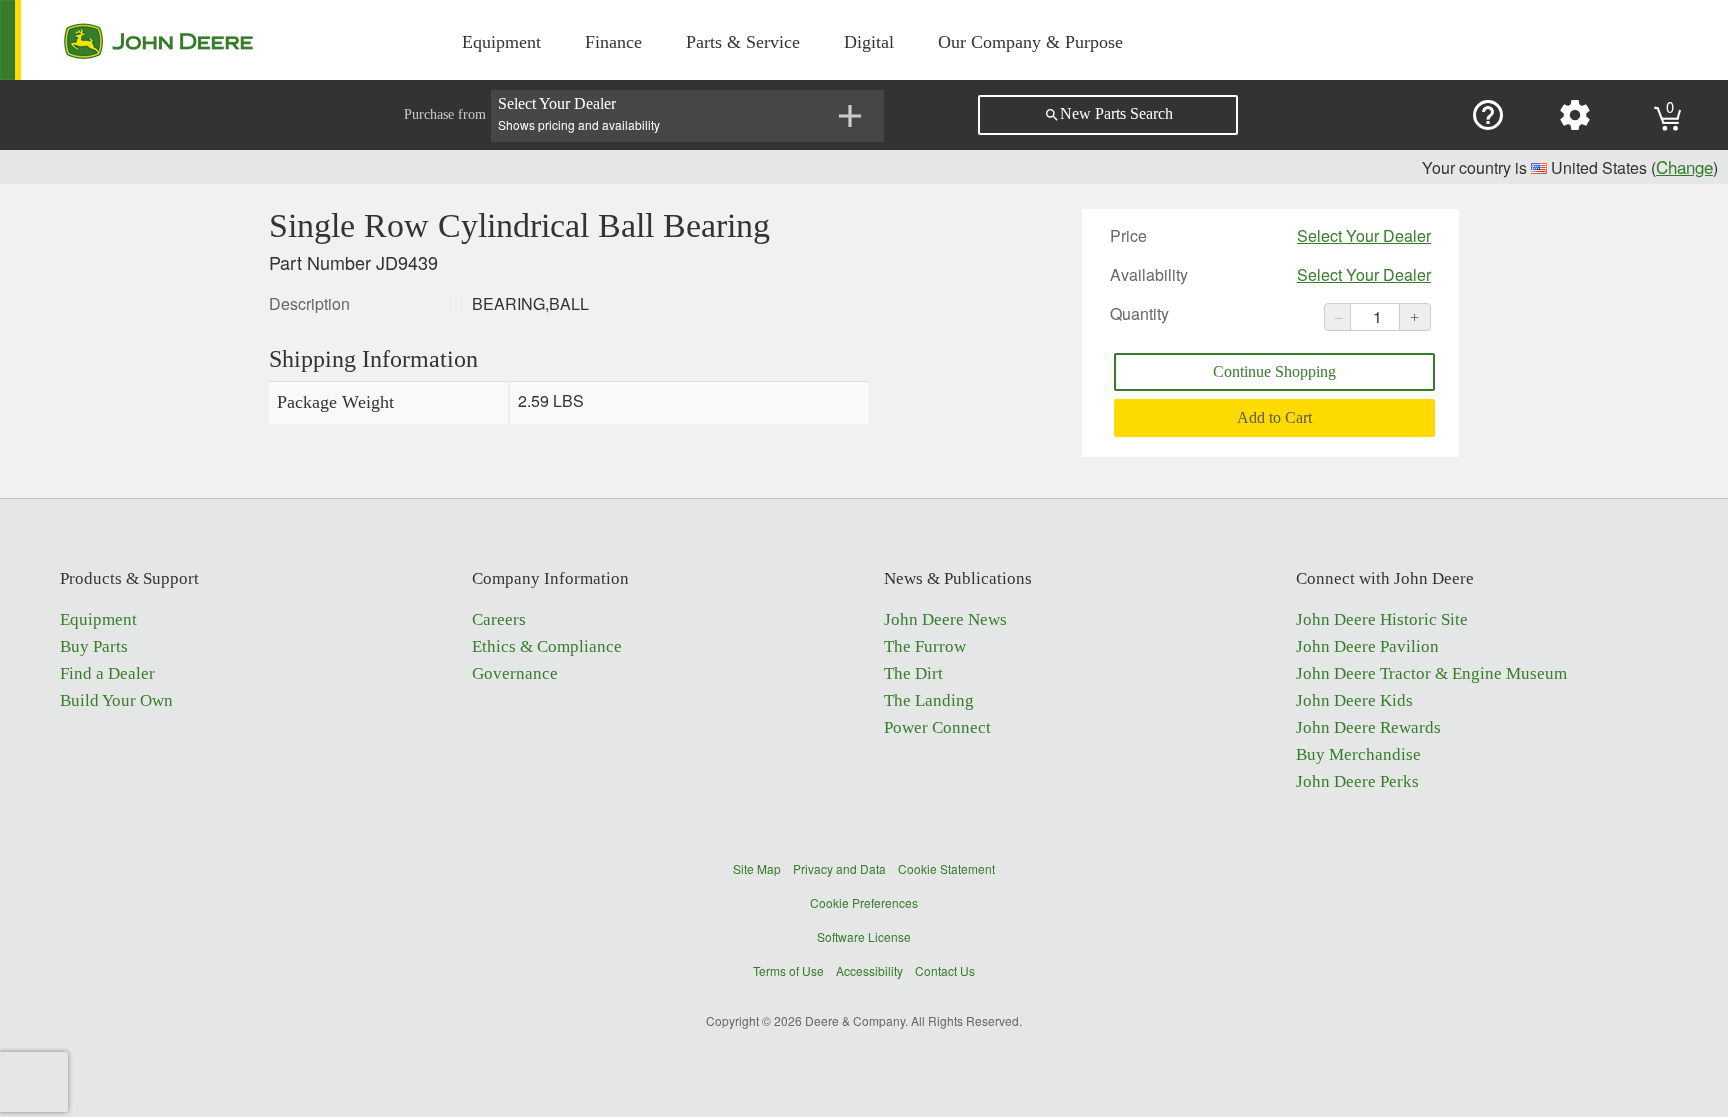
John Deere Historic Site (1382, 619)
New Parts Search (1108, 114)
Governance (515, 673)
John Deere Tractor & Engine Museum (1431, 673)
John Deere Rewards (1368, 727)
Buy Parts (94, 646)
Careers (499, 619)
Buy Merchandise (1358, 754)
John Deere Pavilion (1367, 646)
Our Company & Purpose (1030, 42)
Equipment (501, 42)
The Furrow (925, 646)
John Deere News (945, 619)
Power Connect (937, 727)
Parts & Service (743, 42)
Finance (613, 42)
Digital (869, 42)
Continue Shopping (1274, 371)
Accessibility (869, 970)
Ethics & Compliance (547, 646)
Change (1684, 166)
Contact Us (945, 970)
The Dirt (913, 673)
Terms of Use (788, 970)
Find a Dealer (107, 673)
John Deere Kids (1354, 700)
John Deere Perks (1357, 781)
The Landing (929, 700)
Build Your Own (116, 700)
